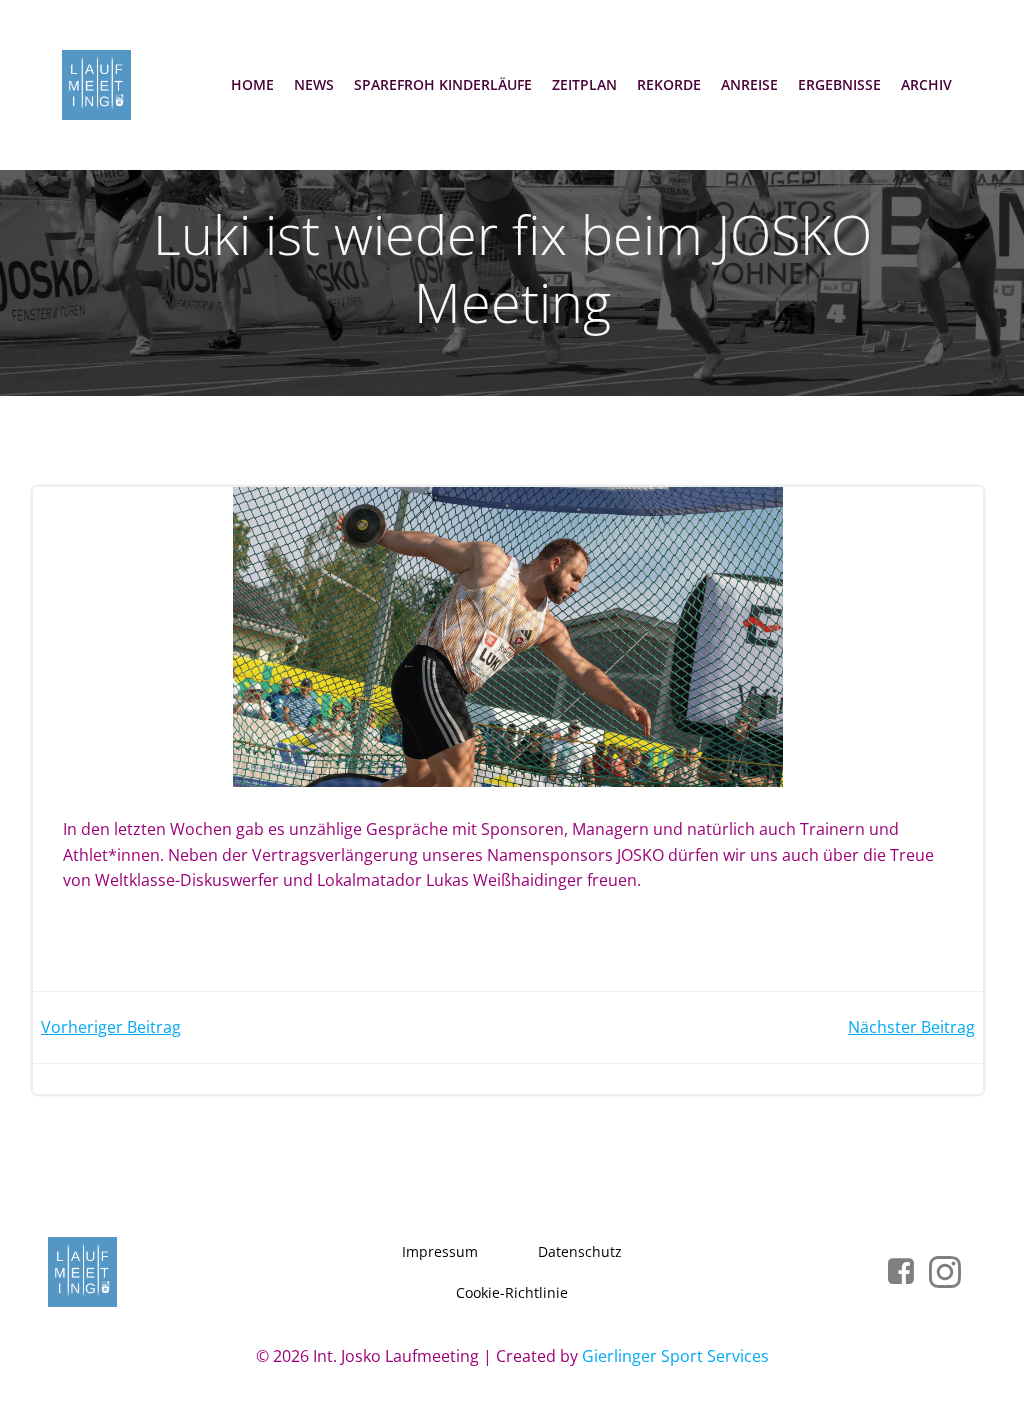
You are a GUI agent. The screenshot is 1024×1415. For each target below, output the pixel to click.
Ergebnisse (839, 84)
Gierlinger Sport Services (675, 1356)
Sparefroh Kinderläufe (443, 84)
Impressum (440, 1251)
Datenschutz (580, 1251)
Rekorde (669, 84)
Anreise (749, 84)
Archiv (926, 84)
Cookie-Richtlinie (512, 1292)
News (314, 84)
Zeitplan (584, 84)
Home (252, 84)
